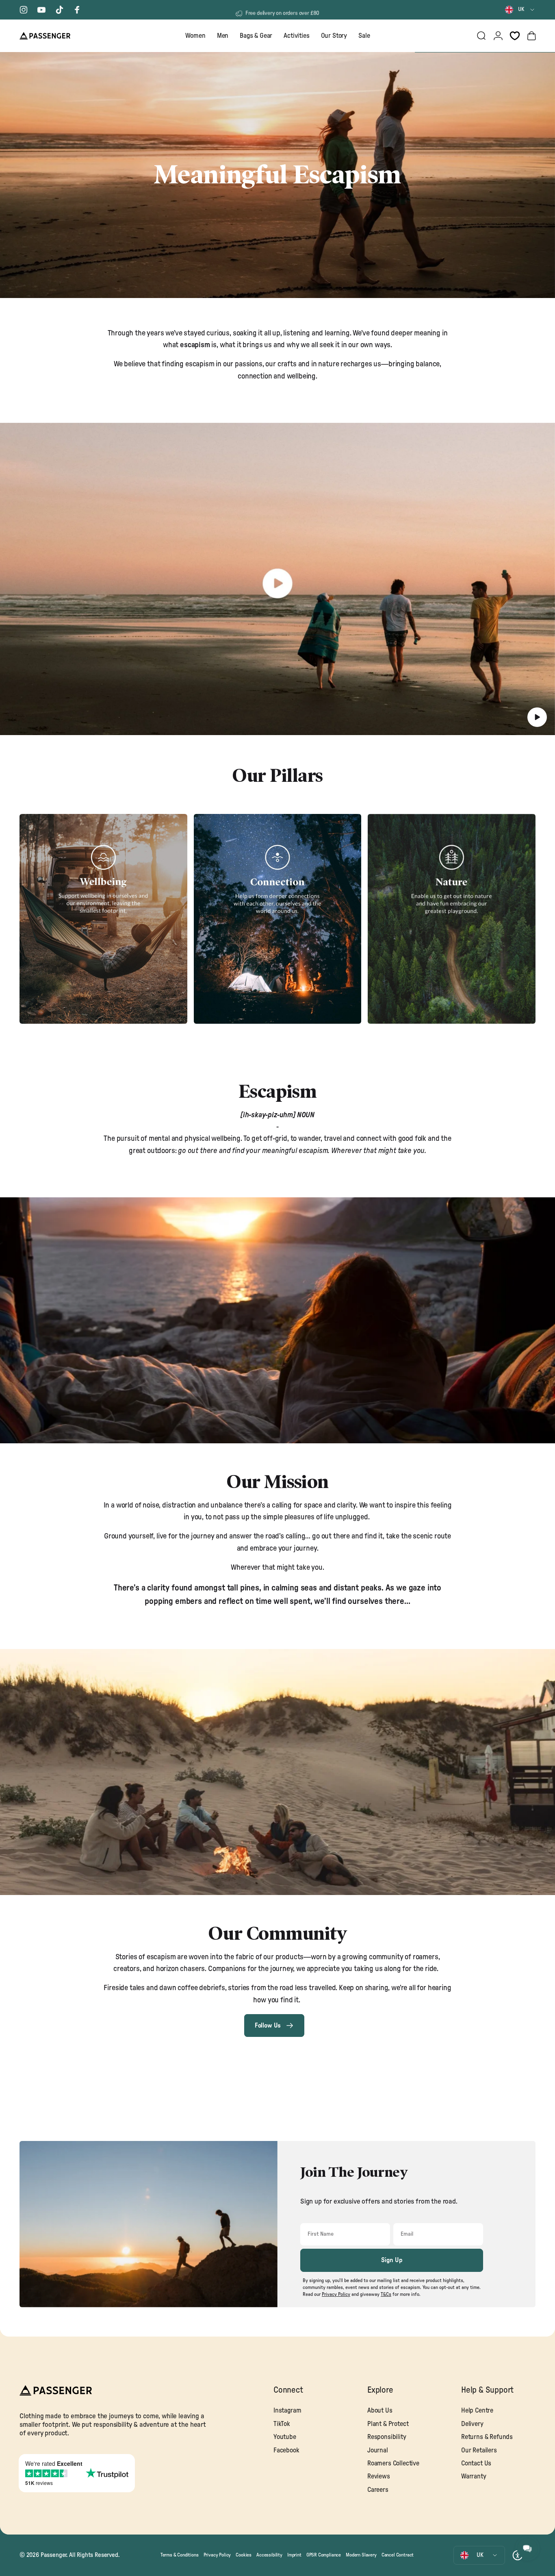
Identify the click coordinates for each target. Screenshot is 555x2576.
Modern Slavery (361, 2555)
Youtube (285, 2437)
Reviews (379, 2476)
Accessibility (269, 2555)
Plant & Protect (388, 2424)
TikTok (282, 2424)
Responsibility (387, 2437)
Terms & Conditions (180, 2555)
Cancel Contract (398, 2555)
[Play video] (277, 583)
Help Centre (477, 2411)
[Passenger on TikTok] (59, 10)
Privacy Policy (217, 2555)
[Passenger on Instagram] (24, 10)
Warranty (474, 2476)
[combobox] (520, 10)
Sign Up (392, 2260)
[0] (515, 36)
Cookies (244, 2555)
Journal (378, 2450)
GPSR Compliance (324, 2555)
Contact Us (476, 2463)
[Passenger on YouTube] (41, 10)
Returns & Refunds (487, 2437)
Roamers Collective (393, 2463)
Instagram (287, 2411)
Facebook (286, 2450)
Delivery (472, 2424)
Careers (378, 2490)
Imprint (294, 2555)
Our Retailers (479, 2450)
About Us (380, 2411)
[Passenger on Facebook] (77, 10)
